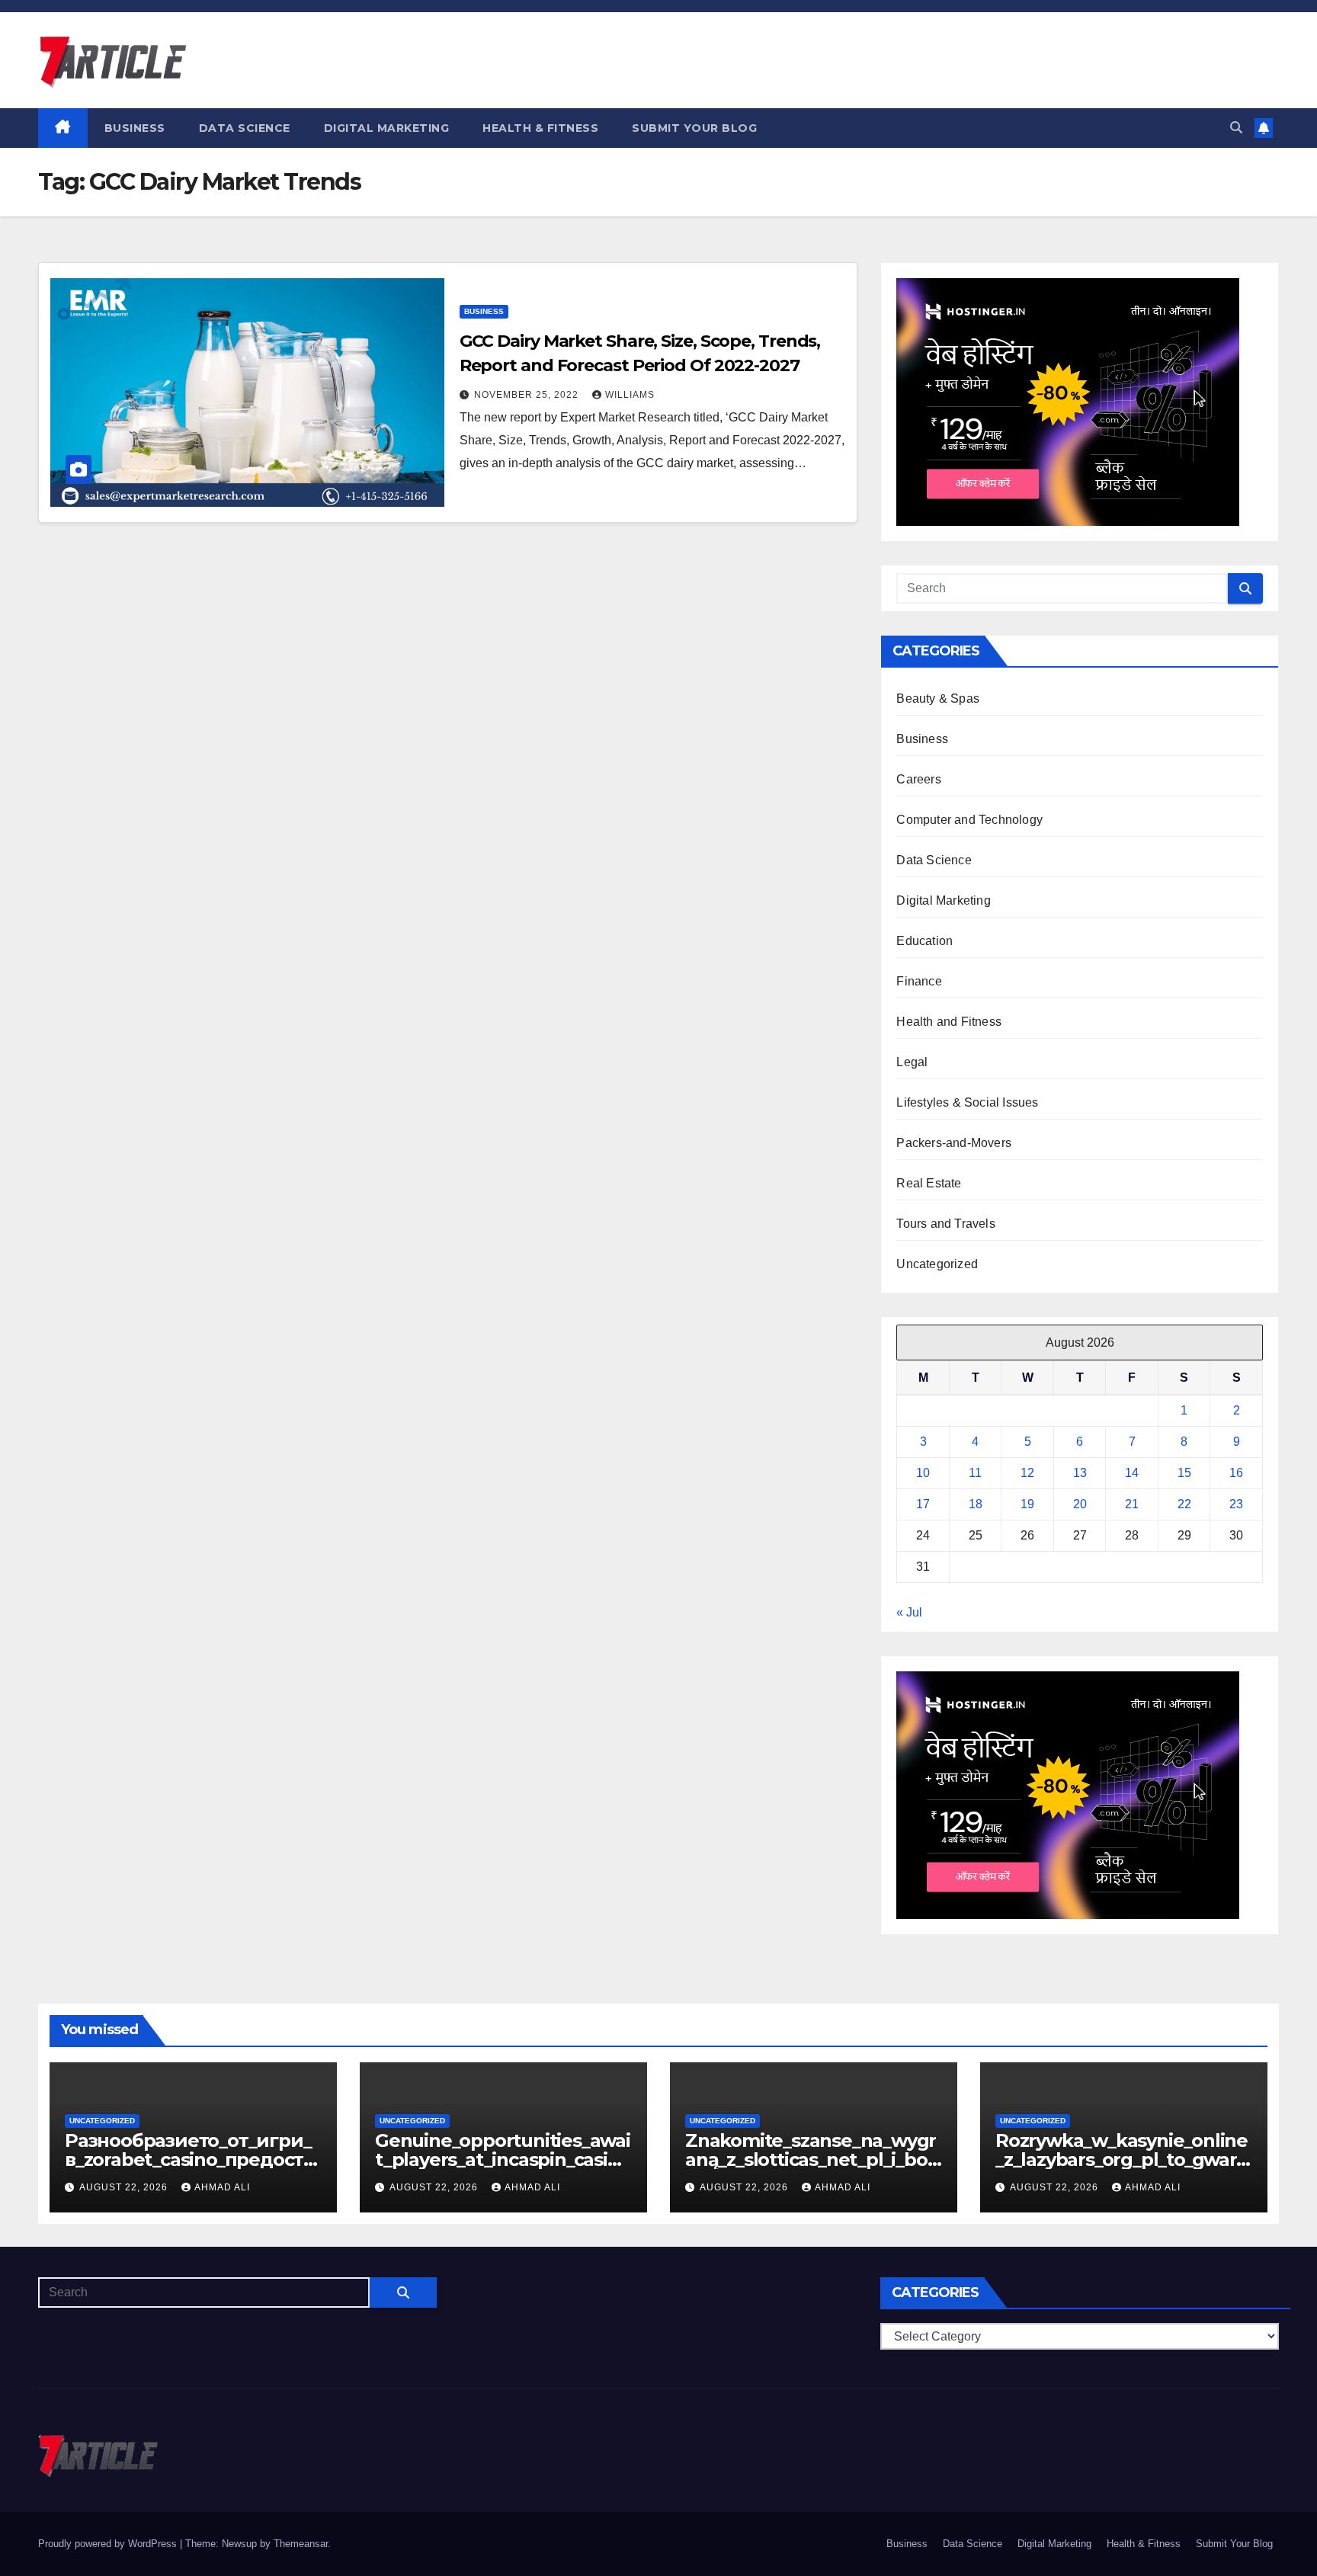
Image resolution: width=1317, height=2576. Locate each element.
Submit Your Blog (694, 128)
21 (1132, 1504)
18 (976, 1504)
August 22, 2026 (125, 2187)
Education (924, 941)
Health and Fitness (949, 1022)
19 (1027, 1504)
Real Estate (929, 1183)
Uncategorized (937, 1264)
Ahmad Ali (222, 2187)
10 (923, 1473)
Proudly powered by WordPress (109, 2544)
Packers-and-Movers (954, 1143)
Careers (918, 779)
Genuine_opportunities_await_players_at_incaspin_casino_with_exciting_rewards (503, 2159)
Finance (919, 981)
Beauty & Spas (938, 698)
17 (923, 1504)
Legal (912, 1062)
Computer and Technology (969, 820)
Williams (630, 395)
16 (1236, 1473)
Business (135, 128)
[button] (1236, 128)
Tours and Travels (945, 1224)
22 (1184, 1504)
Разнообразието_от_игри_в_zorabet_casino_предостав (189, 2159)
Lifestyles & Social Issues (967, 1102)
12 (1027, 1473)
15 (1184, 1473)
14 (1132, 1473)
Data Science (245, 128)
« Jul (909, 1612)
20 (1080, 1504)
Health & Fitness (540, 128)
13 (1080, 1473)
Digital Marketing (387, 128)
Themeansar (301, 2544)
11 (975, 1473)
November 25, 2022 (528, 395)
